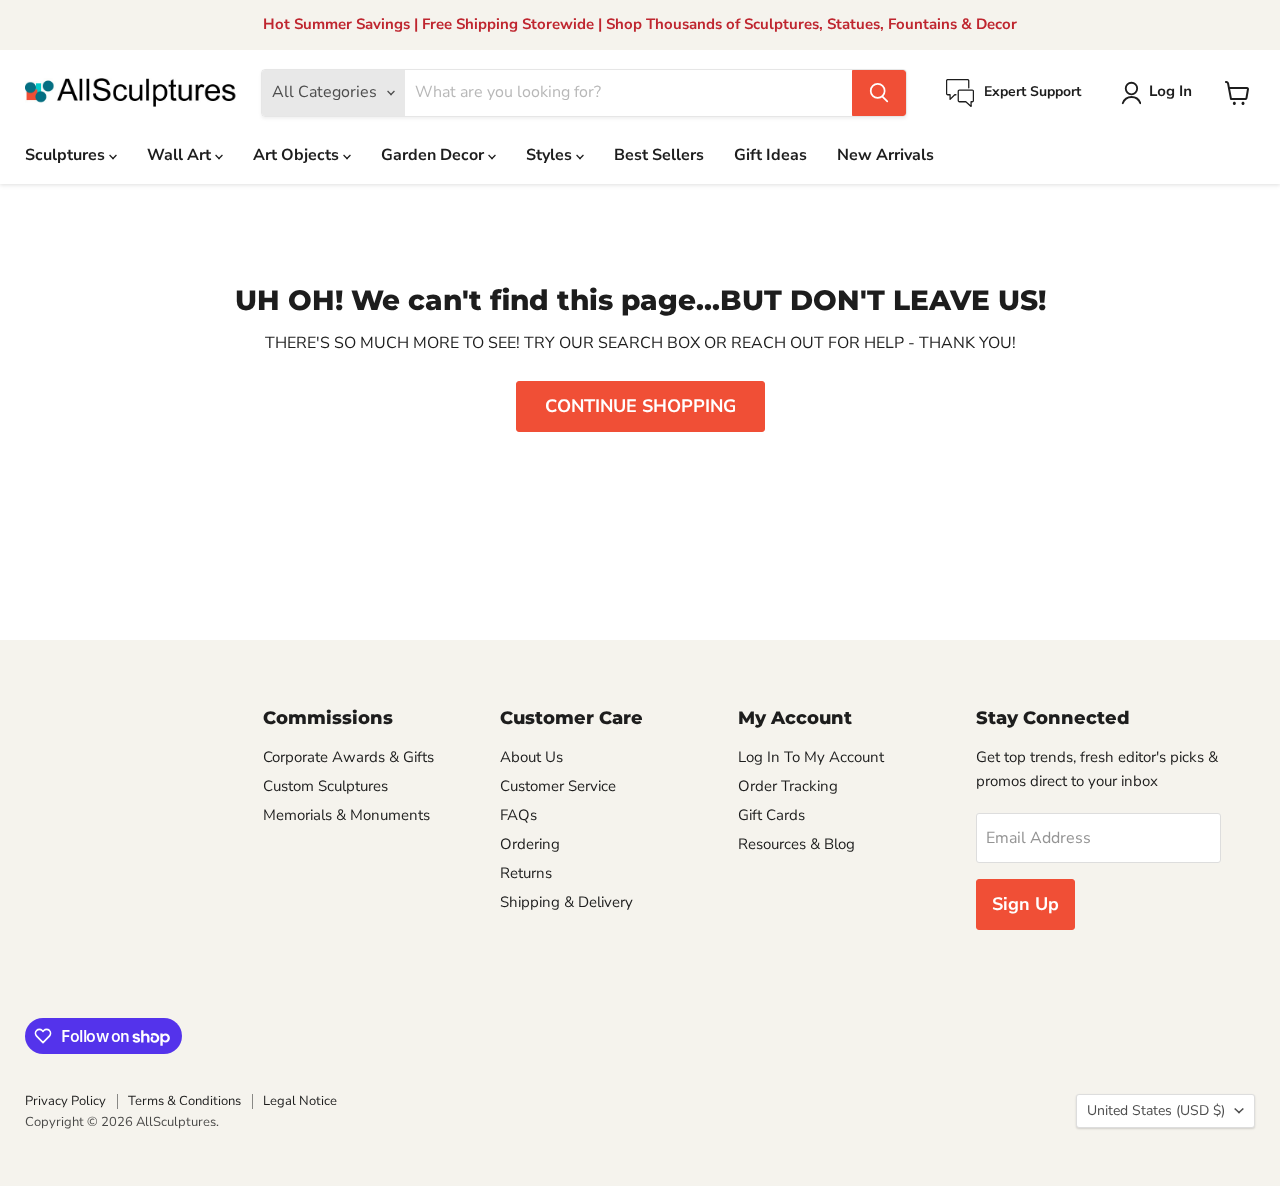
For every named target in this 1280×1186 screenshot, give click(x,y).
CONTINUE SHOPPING (640, 406)
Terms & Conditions (184, 1101)
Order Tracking (788, 786)
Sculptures (67, 155)
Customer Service (558, 786)
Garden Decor (434, 155)
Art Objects (298, 155)
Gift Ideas (770, 155)
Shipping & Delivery (566, 902)
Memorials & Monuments (346, 815)
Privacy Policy (65, 1101)
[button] (1160, 93)
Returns (526, 873)
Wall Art (181, 155)
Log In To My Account (811, 757)
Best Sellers (659, 155)
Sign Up (1025, 904)
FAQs (518, 815)
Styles (551, 155)
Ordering (530, 844)
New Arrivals (885, 155)
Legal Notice (300, 1101)
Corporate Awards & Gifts (348, 757)
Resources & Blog (796, 844)
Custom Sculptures (325, 786)
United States (1156, 1110)
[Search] (879, 93)
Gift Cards (771, 815)
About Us (531, 757)
